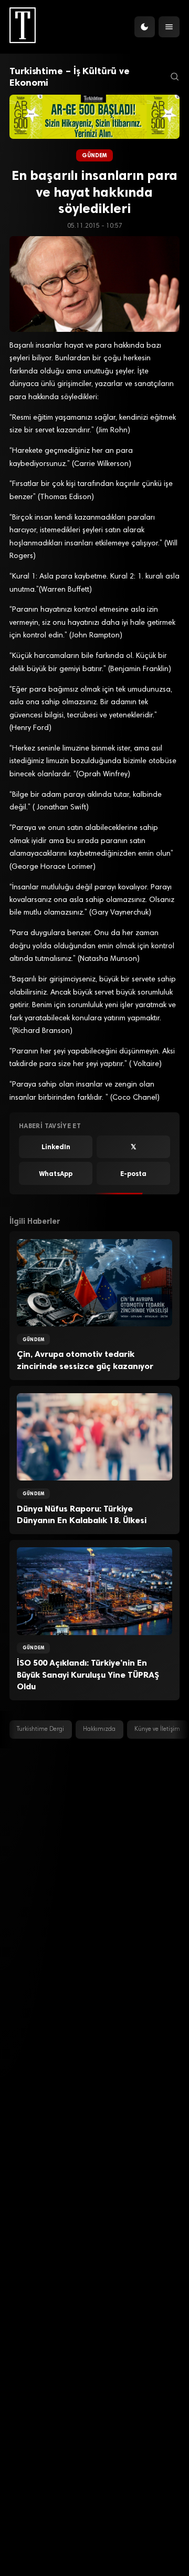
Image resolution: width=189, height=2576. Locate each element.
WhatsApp (56, 1174)
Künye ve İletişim (157, 1730)
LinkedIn (56, 1147)
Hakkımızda (99, 1730)
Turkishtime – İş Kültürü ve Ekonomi (69, 77)
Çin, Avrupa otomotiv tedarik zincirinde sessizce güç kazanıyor (85, 1360)
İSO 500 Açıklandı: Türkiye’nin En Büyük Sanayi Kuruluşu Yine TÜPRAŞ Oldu (88, 1675)
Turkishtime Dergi (40, 1730)
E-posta (133, 1174)
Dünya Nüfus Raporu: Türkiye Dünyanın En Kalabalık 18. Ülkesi (82, 1515)
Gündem (95, 155)
